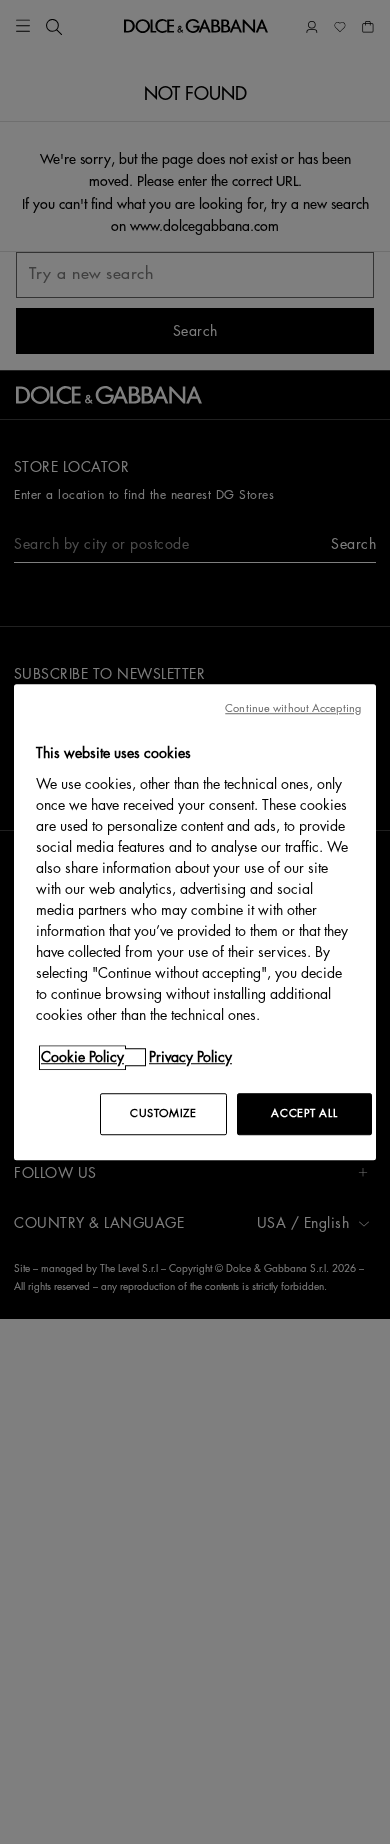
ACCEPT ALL (304, 1113)
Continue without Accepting (293, 708)
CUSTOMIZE (163, 1113)
